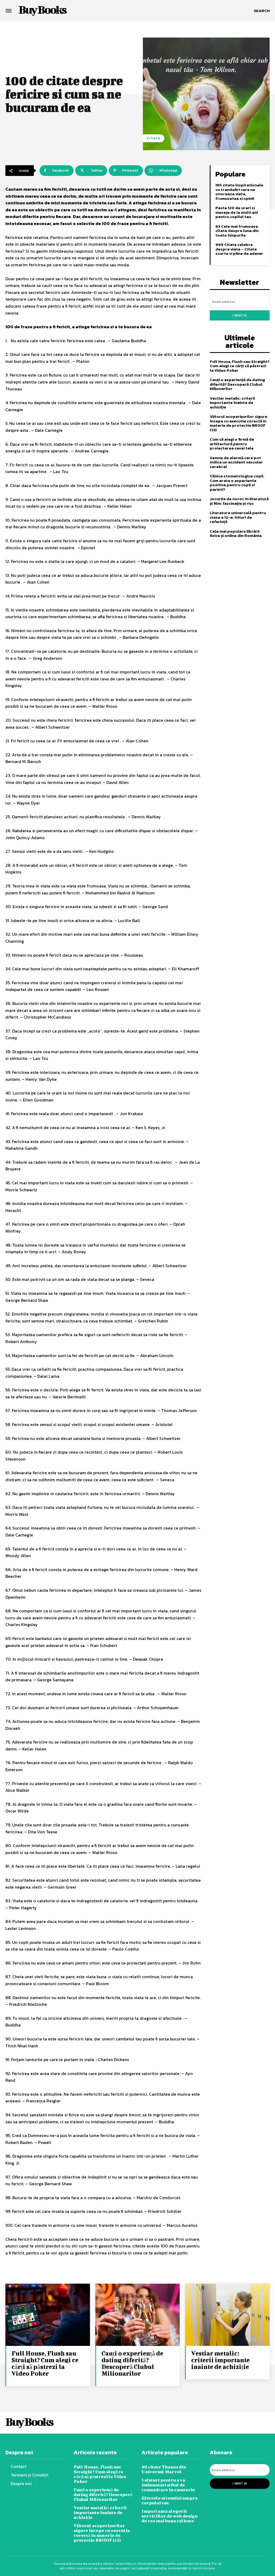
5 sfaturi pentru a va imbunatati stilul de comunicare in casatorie (168, 2485)
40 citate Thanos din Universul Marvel (164, 2469)
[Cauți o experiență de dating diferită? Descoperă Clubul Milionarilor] (138, 2315)
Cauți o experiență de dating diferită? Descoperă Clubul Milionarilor (237, 384)
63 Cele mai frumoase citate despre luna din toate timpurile (237, 231)
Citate (154, 138)
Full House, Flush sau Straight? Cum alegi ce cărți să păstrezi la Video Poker (240, 366)
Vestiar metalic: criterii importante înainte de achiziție (232, 403)
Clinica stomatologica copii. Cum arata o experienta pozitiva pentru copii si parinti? (237, 483)
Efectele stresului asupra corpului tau (169, 2500)
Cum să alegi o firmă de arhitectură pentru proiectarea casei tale (232, 444)
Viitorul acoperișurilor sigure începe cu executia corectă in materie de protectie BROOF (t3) (238, 423)
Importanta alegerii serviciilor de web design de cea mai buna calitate (170, 2516)
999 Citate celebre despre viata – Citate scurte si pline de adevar (239, 249)
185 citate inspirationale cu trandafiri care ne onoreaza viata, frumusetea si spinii (239, 192)
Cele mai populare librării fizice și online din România (236, 533)
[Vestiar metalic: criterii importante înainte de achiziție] (227, 2315)
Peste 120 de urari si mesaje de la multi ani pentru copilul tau (237, 212)
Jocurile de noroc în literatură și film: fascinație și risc (239, 501)
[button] (262, 11)
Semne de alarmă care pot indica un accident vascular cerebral (236, 462)
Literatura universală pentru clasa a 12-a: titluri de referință (238, 517)
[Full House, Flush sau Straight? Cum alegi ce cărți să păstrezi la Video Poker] (48, 2315)
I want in (240, 315)
